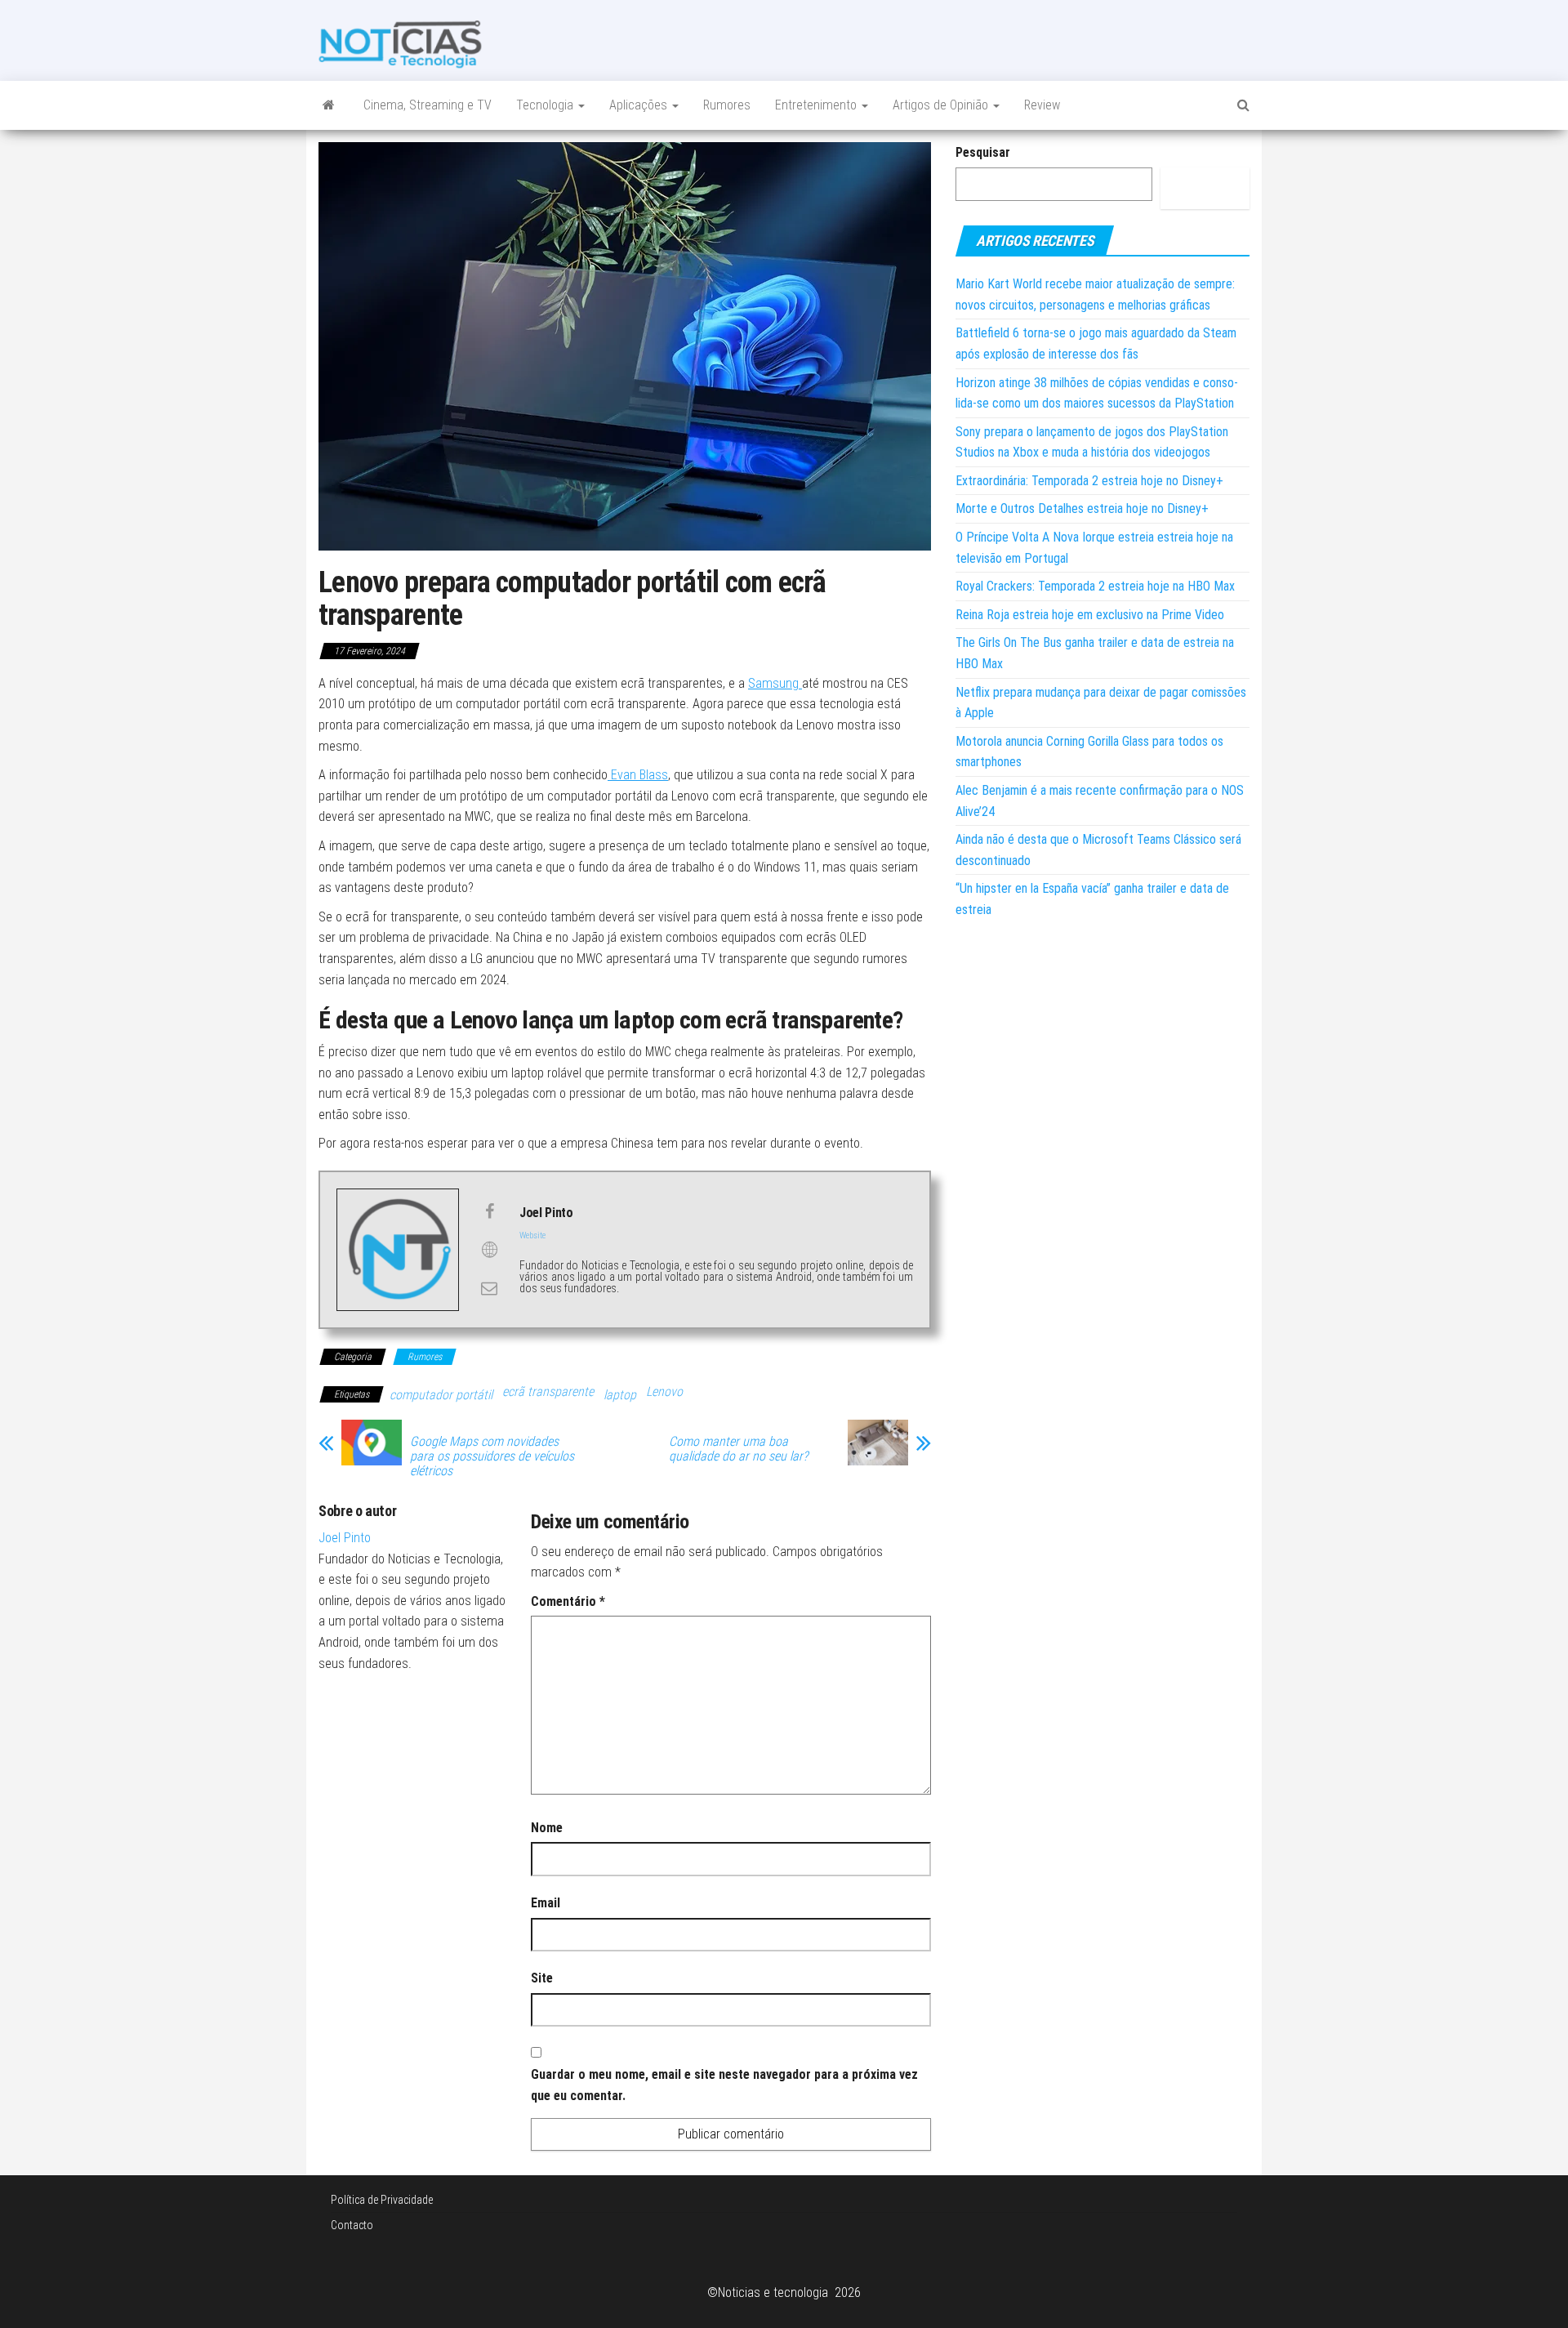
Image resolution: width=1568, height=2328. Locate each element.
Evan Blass (638, 775)
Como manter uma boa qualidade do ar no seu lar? (738, 1449)
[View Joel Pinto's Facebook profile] (489, 1211)
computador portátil (441, 1395)
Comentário (568, 1601)
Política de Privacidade (382, 2200)
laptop (620, 1395)
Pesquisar (983, 152)
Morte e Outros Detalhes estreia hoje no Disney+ (1082, 508)
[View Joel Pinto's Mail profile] (489, 1288)
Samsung (775, 683)
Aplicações (640, 105)
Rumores (727, 105)
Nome (547, 1828)
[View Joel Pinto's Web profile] (489, 1250)
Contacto (352, 2225)
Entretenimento (817, 105)
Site (542, 1978)
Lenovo (664, 1391)
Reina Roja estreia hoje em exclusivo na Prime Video (1090, 615)
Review (1042, 105)
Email (546, 1903)
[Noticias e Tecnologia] (329, 105)
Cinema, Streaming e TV (428, 105)
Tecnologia (546, 105)
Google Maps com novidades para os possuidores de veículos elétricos (492, 1456)
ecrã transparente (548, 1391)
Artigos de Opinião (942, 105)
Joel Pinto (345, 1538)
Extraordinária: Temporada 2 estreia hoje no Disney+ (1089, 481)
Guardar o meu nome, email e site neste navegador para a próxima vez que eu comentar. (724, 2085)
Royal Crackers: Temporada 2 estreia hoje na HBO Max (1095, 586)
